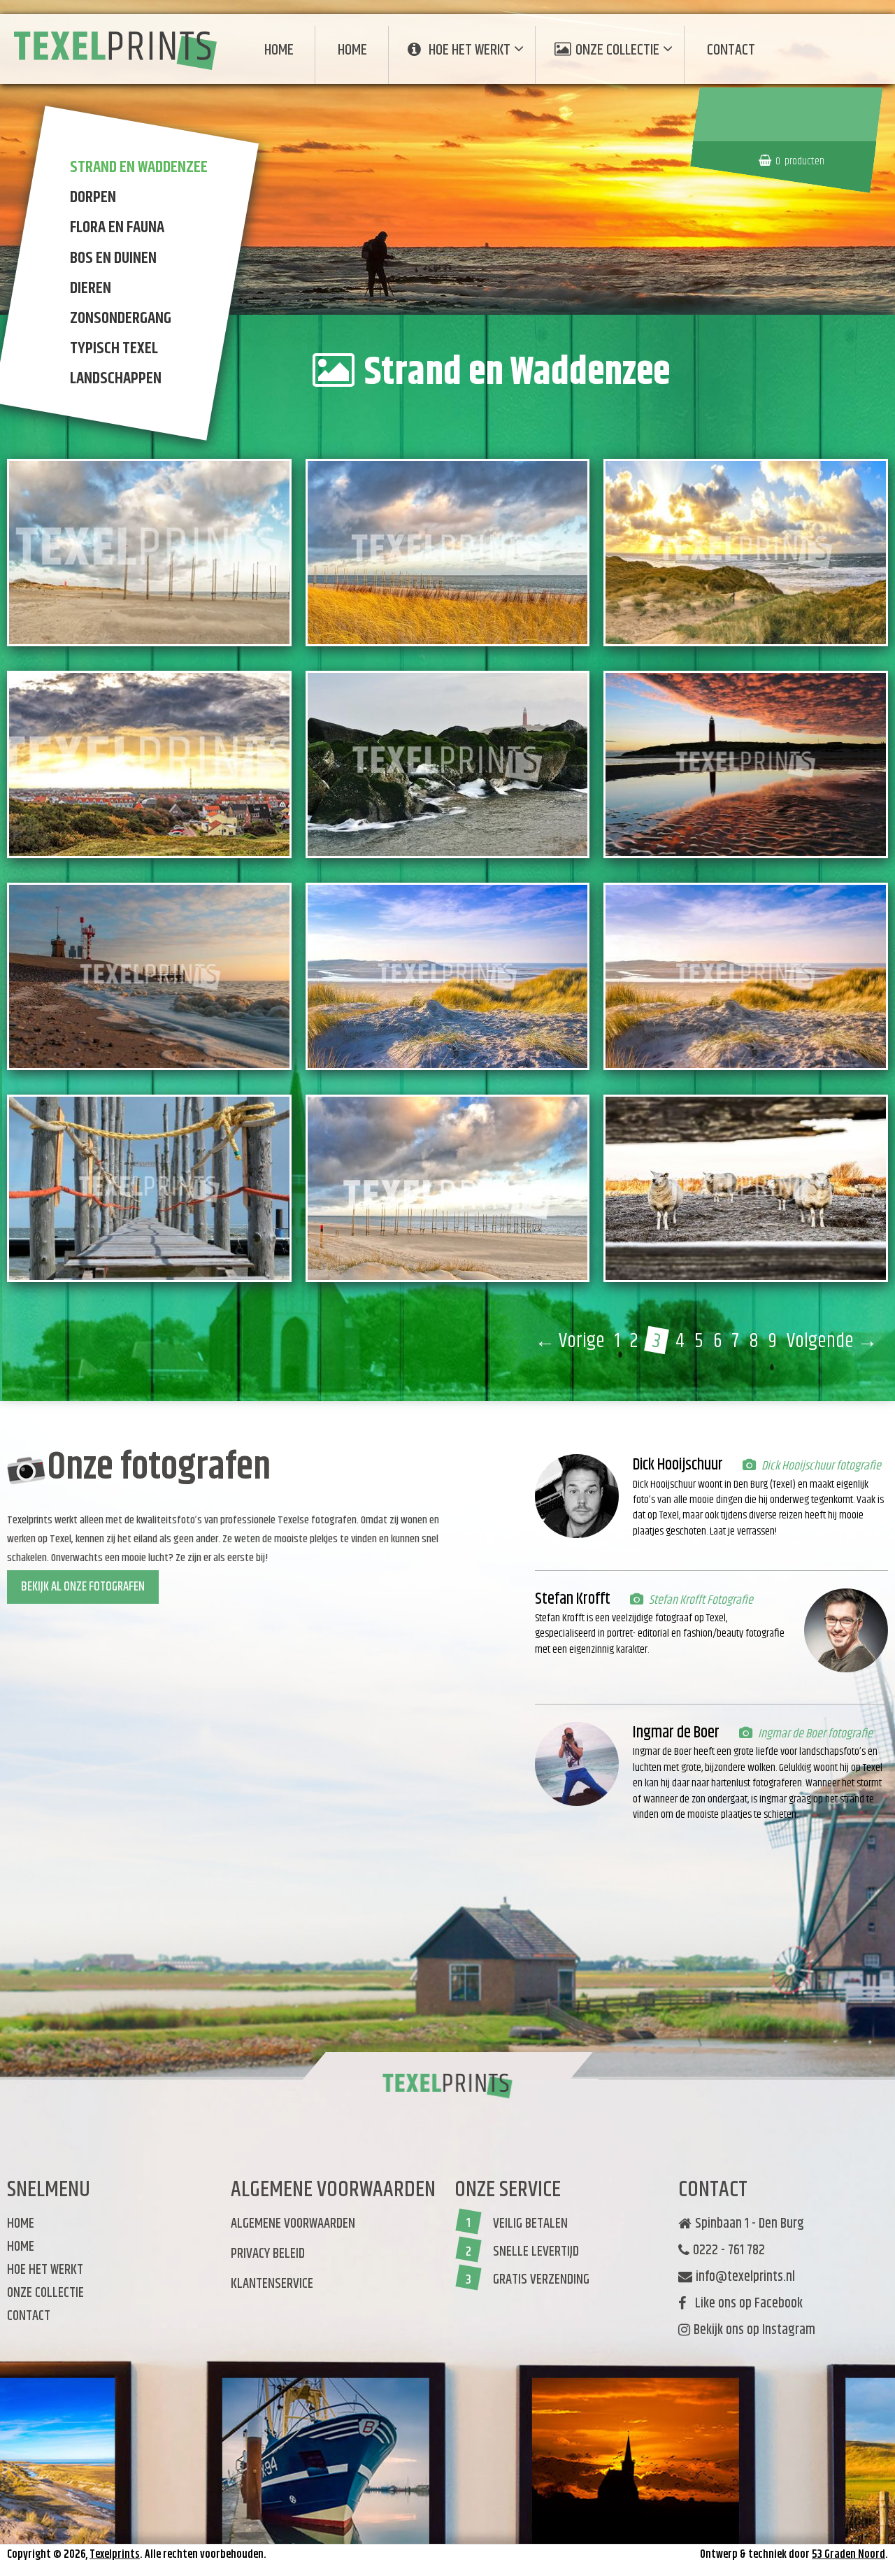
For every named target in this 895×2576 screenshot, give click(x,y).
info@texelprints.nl (745, 2277)
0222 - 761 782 (729, 2251)
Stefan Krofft (573, 1599)
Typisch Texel (114, 348)
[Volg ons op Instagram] (686, 2352)
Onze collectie (617, 50)
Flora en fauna (117, 228)
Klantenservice (272, 2284)
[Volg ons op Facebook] (681, 2360)
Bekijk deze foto (166, 599)
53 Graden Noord (849, 2555)
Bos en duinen (113, 258)
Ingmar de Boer (676, 1733)
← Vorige (570, 1342)
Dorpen (93, 197)
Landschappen (116, 379)
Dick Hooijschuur (678, 1465)
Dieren (91, 288)
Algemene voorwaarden (293, 2224)
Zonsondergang (121, 318)
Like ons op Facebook (746, 2304)
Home (279, 50)
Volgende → (832, 1342)
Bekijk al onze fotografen (83, 1587)
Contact (731, 50)
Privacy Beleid (268, 2254)
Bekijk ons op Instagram (754, 2331)
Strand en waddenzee (139, 167)
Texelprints (115, 2555)
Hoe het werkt (470, 50)
